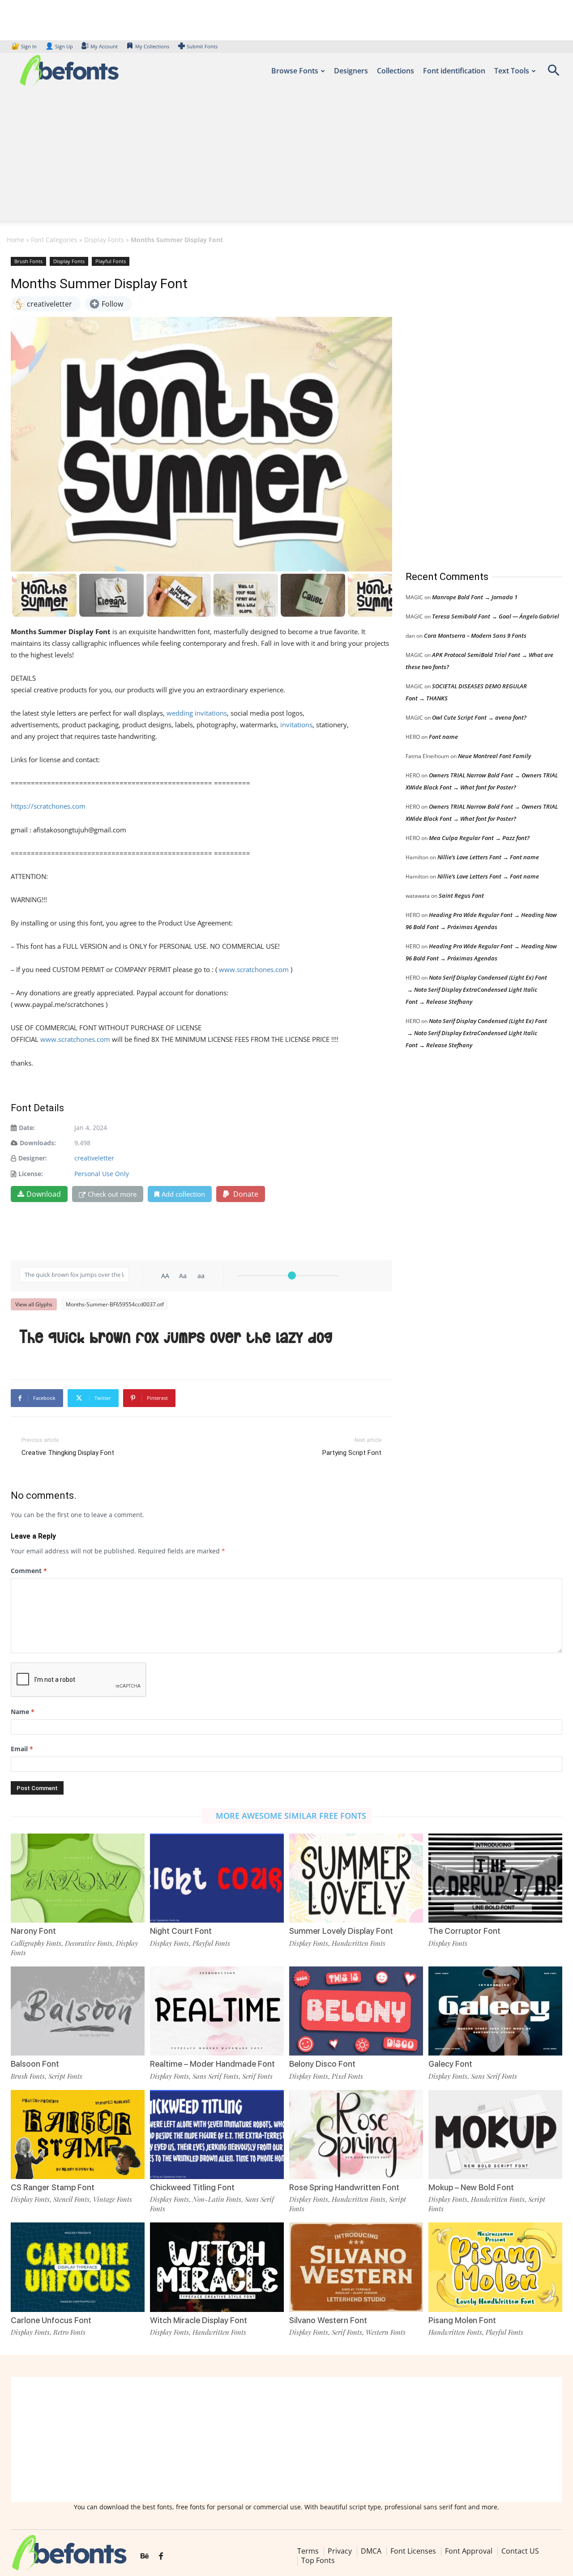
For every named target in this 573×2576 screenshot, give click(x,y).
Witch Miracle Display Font (199, 2320)
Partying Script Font (352, 1453)
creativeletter (94, 1158)
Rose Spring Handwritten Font (344, 2187)
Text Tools (512, 71)
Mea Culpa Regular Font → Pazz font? (479, 838)
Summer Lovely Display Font (341, 1931)
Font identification (454, 71)
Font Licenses (413, 2551)
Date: (27, 1128)
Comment (29, 1571)
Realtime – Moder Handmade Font (212, 2064)
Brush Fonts (28, 261)
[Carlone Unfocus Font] (78, 2267)
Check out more (112, 1194)
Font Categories (54, 240)
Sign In (25, 46)
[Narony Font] (78, 1878)
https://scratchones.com (48, 806)
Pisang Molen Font (462, 2320)
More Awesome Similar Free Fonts (291, 1816)
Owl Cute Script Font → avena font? (479, 717)
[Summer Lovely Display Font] (356, 1878)
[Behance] (145, 2557)
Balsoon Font (35, 2064)
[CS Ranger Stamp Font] (78, 2135)
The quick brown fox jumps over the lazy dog (176, 1337)
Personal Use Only (102, 1174)
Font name (443, 737)
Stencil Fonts (71, 2199)
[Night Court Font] (217, 1878)
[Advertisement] (286, 158)
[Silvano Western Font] (356, 2267)
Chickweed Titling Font (192, 2187)
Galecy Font (450, 2064)
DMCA (371, 2551)
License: (31, 1174)
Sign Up (59, 46)
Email (22, 1749)
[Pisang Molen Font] (495, 2267)
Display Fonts (104, 240)
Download (44, 1194)
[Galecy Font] (495, 2011)
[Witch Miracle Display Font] (217, 2267)
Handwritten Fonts (359, 1943)
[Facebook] (161, 2557)
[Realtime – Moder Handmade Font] (217, 2011)
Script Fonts (65, 2076)
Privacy (340, 2551)
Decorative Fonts (89, 1943)
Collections (396, 71)
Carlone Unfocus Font (51, 2320)
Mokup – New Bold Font (471, 2187)
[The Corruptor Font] (495, 1878)
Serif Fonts (257, 2076)
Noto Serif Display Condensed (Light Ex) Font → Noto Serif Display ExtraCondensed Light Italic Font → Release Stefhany (476, 989)
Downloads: (38, 1143)
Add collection (183, 1194)
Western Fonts (386, 2332)
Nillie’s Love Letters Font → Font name (488, 857)
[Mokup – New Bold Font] (495, 2135)
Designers (351, 71)
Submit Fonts (202, 46)
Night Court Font (181, 1931)
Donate (245, 1194)
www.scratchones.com (254, 969)
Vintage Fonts (113, 2199)
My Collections (152, 46)
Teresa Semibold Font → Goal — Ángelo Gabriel (496, 616)
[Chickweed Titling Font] (217, 2135)
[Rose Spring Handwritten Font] (356, 2135)
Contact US (520, 2551)
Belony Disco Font (322, 2064)
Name (23, 1712)
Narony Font (33, 1931)
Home (15, 240)
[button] (553, 73)
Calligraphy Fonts (36, 1943)
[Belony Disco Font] (356, 2011)
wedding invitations (197, 713)
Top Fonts (318, 2561)
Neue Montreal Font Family (494, 756)
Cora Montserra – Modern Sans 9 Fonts (475, 635)
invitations (296, 725)
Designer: (33, 1158)
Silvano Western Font (328, 2320)
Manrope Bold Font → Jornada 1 (475, 597)
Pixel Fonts (347, 2076)
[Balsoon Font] (78, 2011)
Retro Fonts (69, 2332)
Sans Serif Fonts (216, 2076)
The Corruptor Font (464, 1931)
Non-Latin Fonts (217, 2199)
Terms (308, 2551)
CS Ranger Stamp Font (53, 2187)
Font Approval (469, 2551)
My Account (104, 46)
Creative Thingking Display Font (68, 1453)
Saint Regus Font (461, 896)
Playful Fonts (111, 261)
